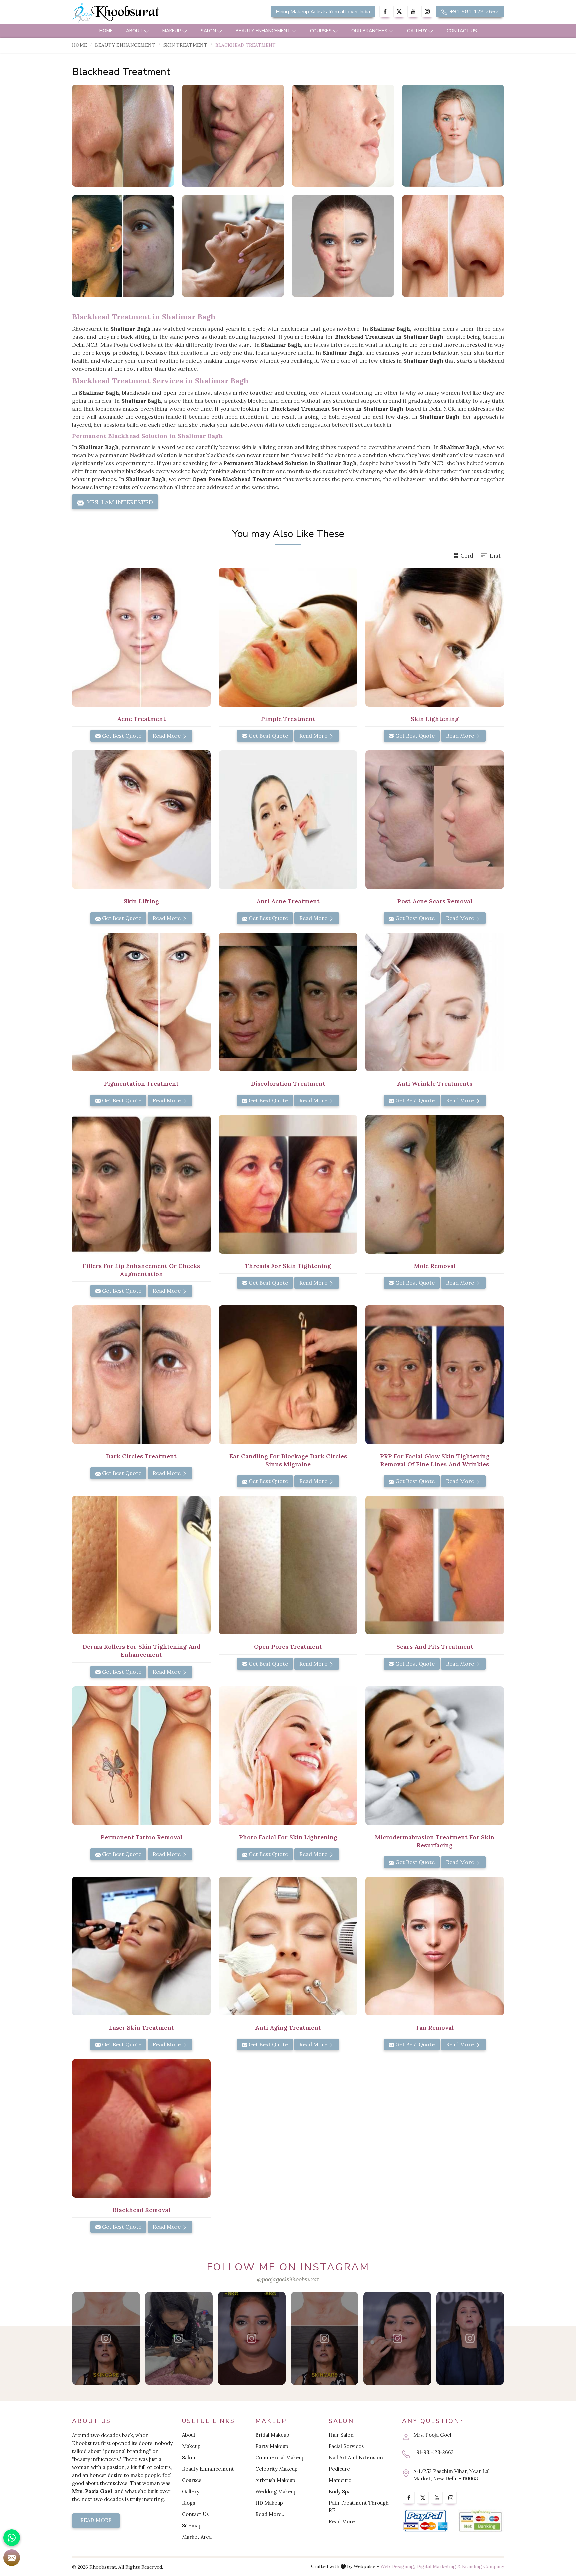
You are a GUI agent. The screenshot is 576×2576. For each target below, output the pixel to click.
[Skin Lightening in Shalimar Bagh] (435, 637)
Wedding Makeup (276, 2491)
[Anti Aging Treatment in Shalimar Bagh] (288, 1946)
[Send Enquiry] (12, 2558)
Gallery (417, 31)
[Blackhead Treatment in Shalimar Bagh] (123, 136)
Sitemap (192, 2525)
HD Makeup (269, 2503)
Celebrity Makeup (276, 2469)
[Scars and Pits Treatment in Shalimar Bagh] (435, 1565)
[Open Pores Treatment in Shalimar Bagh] (288, 1565)
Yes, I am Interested (119, 502)
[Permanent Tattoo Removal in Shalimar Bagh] (141, 1756)
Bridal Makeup (272, 2435)
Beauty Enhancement (263, 31)
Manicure (340, 2480)
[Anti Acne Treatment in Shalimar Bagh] (288, 820)
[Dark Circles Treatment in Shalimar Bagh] (141, 1375)
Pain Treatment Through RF (359, 2506)
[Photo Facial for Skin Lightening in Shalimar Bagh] (288, 1756)
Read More (167, 736)
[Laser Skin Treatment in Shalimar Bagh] (141, 1946)
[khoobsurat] (141, 13)
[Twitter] (399, 11)
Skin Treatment (185, 45)
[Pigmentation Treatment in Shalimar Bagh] (141, 1002)
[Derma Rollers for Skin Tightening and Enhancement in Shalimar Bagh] (141, 1565)
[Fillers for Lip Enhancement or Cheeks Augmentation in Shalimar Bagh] (141, 1184)
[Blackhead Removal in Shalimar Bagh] (141, 2128)
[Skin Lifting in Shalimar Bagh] (141, 820)
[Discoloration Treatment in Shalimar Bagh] (288, 1002)
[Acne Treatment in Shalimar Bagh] (141, 637)
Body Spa (340, 2491)
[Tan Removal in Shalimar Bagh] (435, 1946)
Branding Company (483, 2566)
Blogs (188, 2503)
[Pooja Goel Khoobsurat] (106, 2338)
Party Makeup (272, 2446)
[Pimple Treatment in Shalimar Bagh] (288, 637)
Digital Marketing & (438, 2566)
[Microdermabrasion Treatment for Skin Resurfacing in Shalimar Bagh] (435, 1756)
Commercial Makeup (280, 2457)
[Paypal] (425, 2521)
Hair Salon (341, 2435)
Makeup (172, 31)
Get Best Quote (121, 736)
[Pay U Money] (480, 2521)
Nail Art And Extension (356, 2457)
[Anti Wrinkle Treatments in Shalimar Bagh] (435, 1002)
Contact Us (462, 31)
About (134, 31)
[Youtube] (413, 11)
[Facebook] (385, 11)
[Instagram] (427, 11)
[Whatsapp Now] (12, 2538)
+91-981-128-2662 (474, 12)
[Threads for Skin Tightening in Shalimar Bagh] (288, 1184)
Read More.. (270, 2514)
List (495, 555)
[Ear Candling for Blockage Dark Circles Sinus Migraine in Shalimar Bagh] (288, 1375)
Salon (208, 31)
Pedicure (339, 2469)
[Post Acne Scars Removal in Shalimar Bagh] (435, 820)
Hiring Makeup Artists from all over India (323, 12)
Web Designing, (398, 2566)
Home (106, 31)
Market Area (197, 2537)
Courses (321, 31)
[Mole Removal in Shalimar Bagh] (435, 1184)
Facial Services (346, 2446)
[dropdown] (146, 31)
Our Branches (369, 31)
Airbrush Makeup (275, 2480)
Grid (467, 555)
